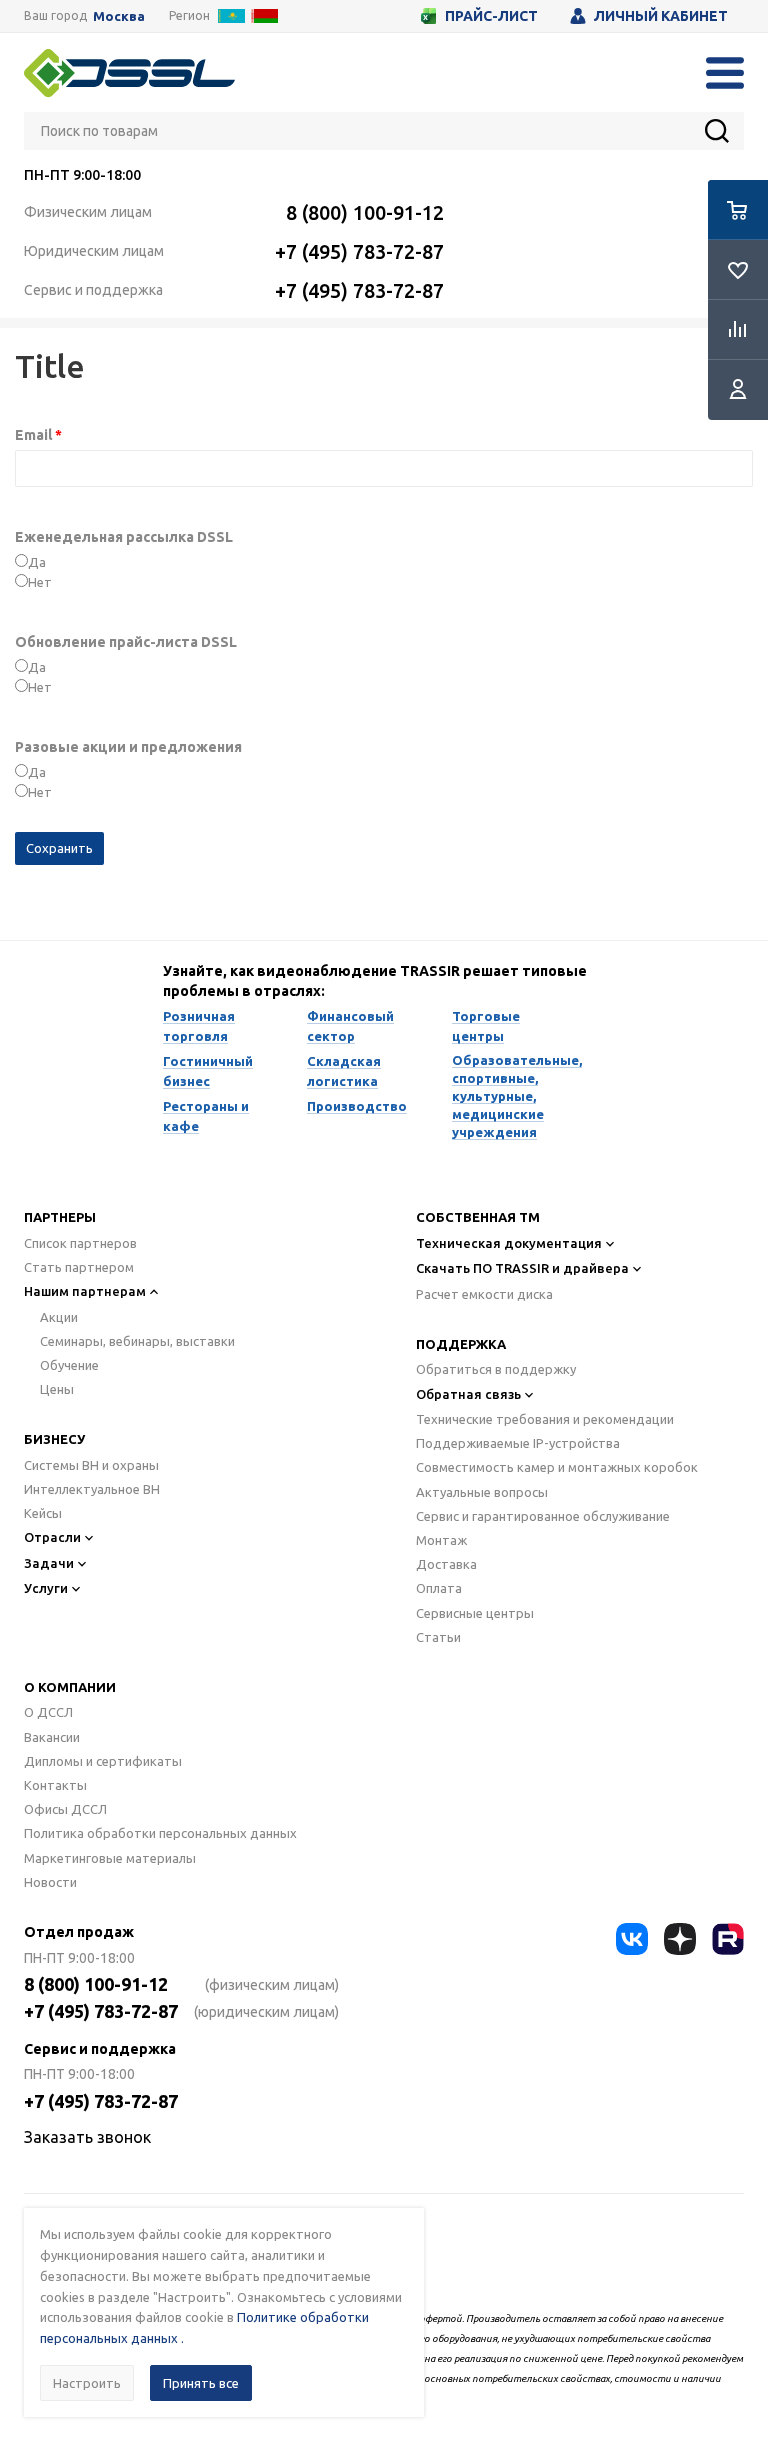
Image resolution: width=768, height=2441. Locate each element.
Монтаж (441, 1540)
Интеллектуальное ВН (92, 1489)
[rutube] (728, 1939)
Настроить (87, 2383)
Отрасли (52, 1537)
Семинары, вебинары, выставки (137, 1341)
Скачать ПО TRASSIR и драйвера (522, 1268)
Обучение (69, 1365)
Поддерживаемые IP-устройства (518, 1443)
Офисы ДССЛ (65, 1809)
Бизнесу (54, 1439)
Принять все (201, 2383)
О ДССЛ (48, 1712)
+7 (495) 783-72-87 (359, 251)
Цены (57, 1389)
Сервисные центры (475, 1613)
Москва (119, 16)
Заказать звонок (87, 2137)
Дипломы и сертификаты (103, 1761)
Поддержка (461, 1344)
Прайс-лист (491, 16)
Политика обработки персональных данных (160, 1833)
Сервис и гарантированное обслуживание (543, 1516)
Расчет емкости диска (484, 1294)
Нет (40, 582)
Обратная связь (468, 1394)
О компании (70, 1687)
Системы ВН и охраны (91, 1465)
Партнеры (60, 1217)
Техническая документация (509, 1243)
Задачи (49, 1563)
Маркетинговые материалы (110, 1858)
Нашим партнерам (85, 1291)
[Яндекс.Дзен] (680, 1939)
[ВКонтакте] (632, 1939)
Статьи (438, 1637)
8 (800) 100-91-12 (365, 212)
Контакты (55, 1785)
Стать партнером (79, 1267)
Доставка (446, 1564)
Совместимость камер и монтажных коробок (557, 1467)
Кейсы (43, 1513)
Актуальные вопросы (482, 1492)
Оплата (439, 1588)
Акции (59, 1317)
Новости (50, 1882)
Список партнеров (80, 1243)
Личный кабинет (661, 16)
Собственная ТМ (478, 1217)
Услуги (46, 1588)
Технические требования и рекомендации (545, 1419)
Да (37, 562)
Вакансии (52, 1737)
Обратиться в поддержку (496, 1369)
